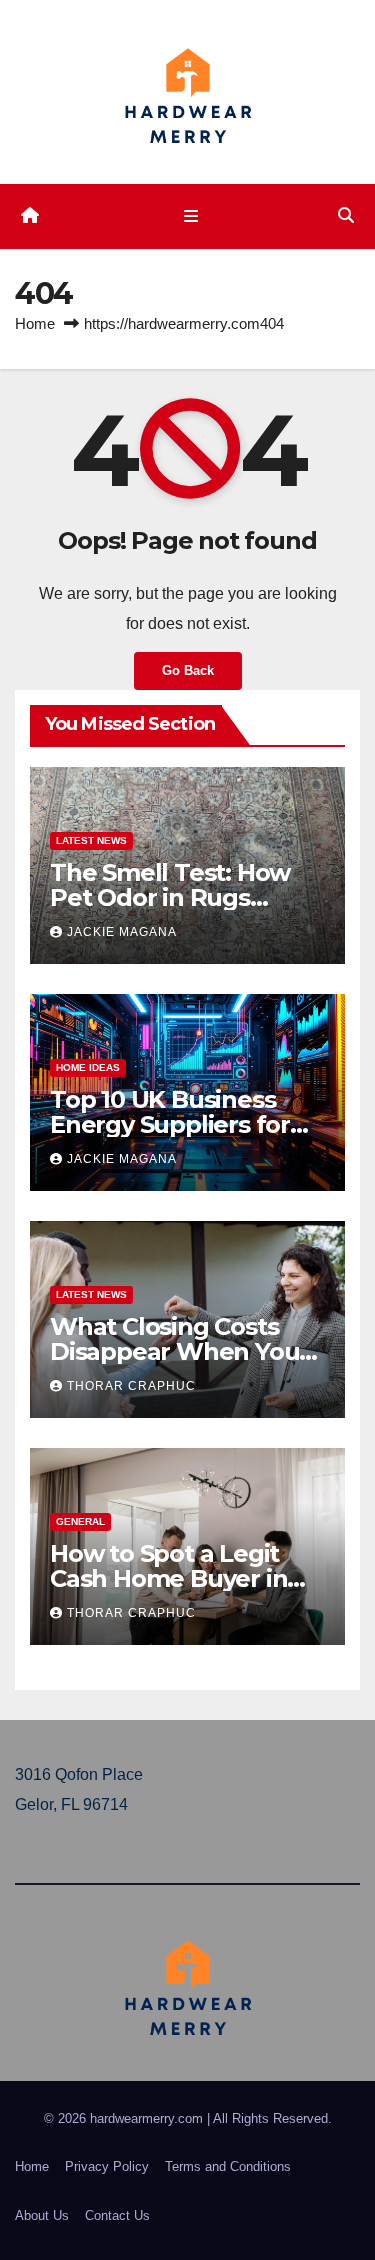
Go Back (188, 670)
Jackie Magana (122, 932)
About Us (42, 2215)
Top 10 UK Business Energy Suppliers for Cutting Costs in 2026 (174, 1124)
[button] (346, 215)
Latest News (91, 840)
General (80, 1521)
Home (35, 323)
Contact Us (117, 2215)
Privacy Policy (107, 2166)
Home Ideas (88, 1067)
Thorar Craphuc (131, 1386)
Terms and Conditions (228, 2166)
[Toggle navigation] (191, 216)
